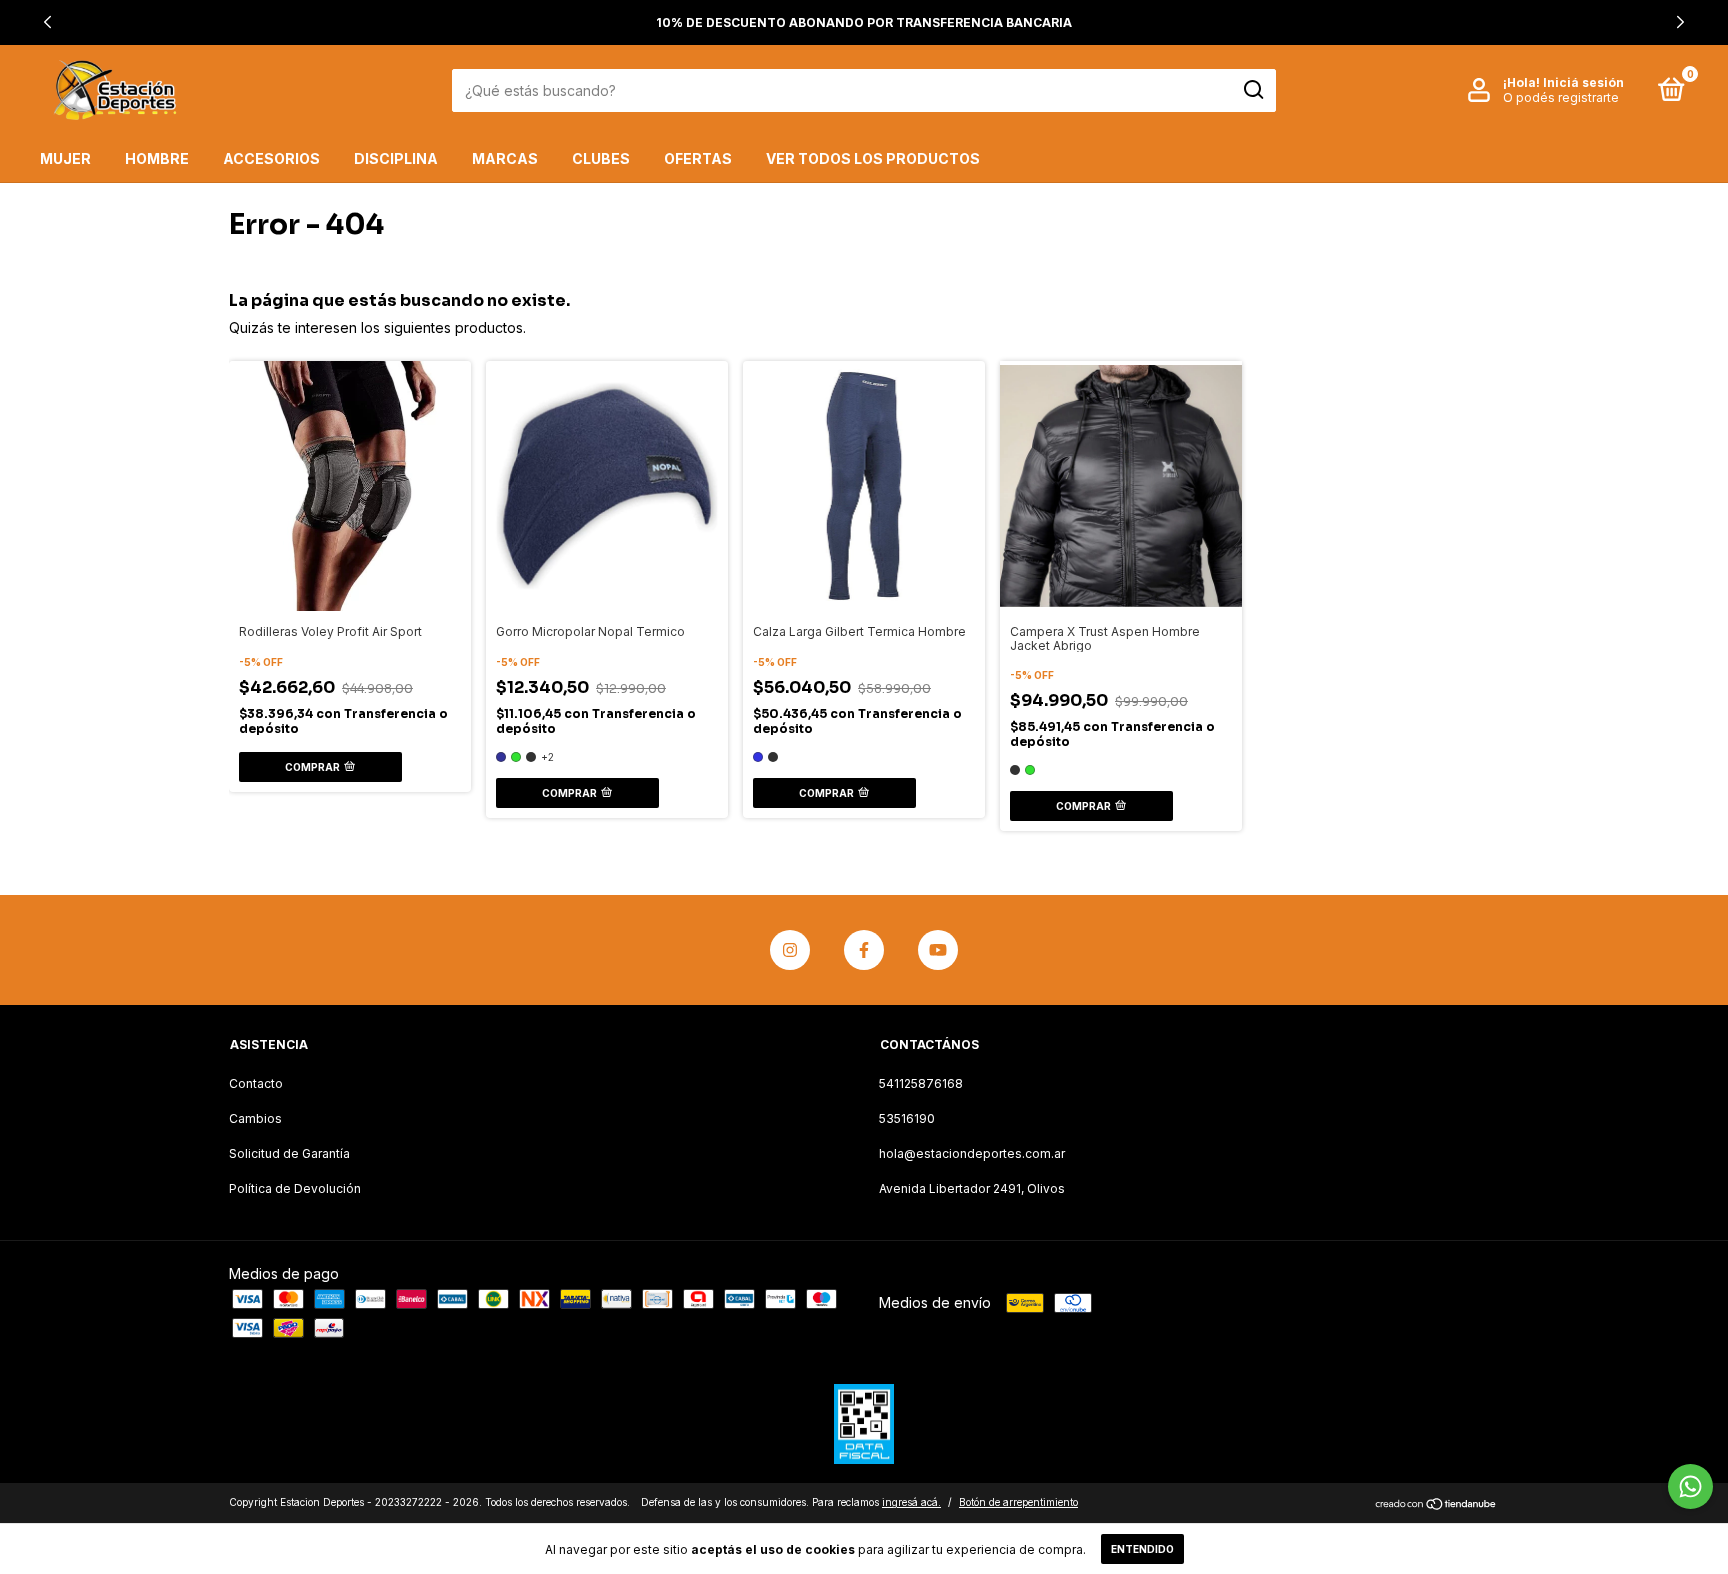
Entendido (1142, 1549)
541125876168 (921, 1083)
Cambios (255, 1118)
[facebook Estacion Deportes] (864, 950)
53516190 (907, 1118)
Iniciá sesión (1583, 82)
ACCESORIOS (271, 158)
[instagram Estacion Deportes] (790, 950)
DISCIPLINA (396, 158)
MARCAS (505, 158)
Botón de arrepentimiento (1018, 1502)
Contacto (256, 1083)
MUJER (65, 158)
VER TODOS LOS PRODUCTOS (873, 158)
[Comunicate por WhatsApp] (1690, 1486)
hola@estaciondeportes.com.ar (972, 1153)
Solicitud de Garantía (289, 1153)
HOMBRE (157, 158)
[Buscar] (1252, 90)
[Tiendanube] (1436, 1504)
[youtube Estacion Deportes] (938, 950)
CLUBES (601, 158)
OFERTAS (698, 158)
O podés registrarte (1561, 97)
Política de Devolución (295, 1188)
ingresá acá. (911, 1502)
